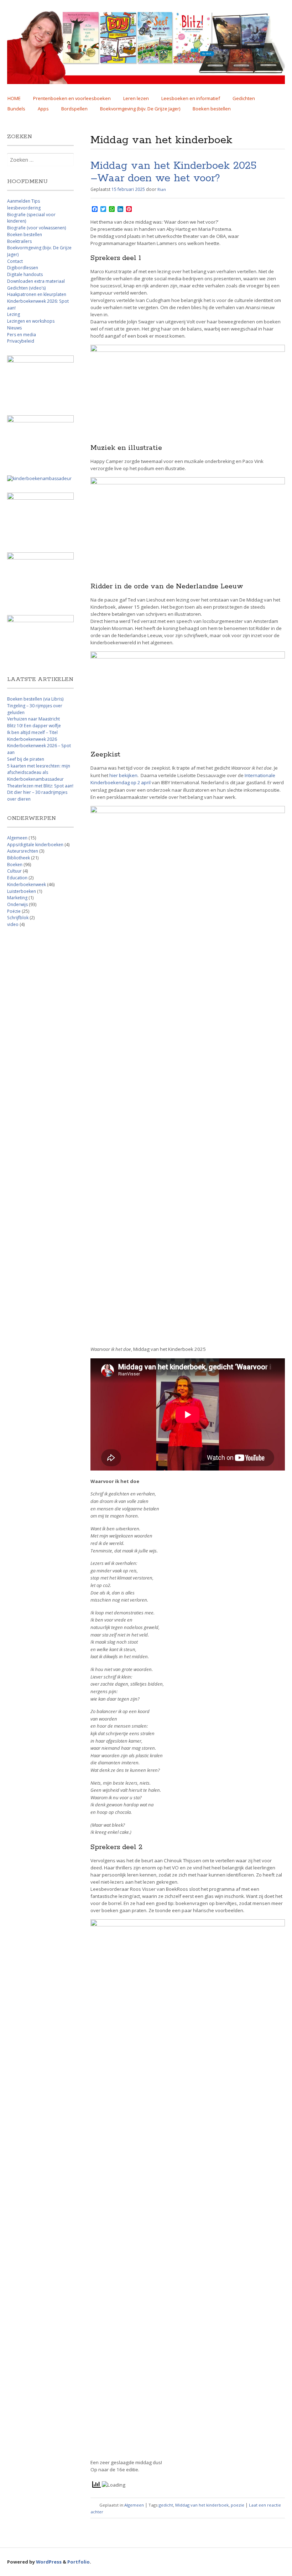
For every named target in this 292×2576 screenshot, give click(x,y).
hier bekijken (123, 775)
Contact (15, 261)
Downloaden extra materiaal (36, 281)
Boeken (15, 865)
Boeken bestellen (212, 109)
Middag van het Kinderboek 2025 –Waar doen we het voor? (173, 172)
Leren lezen (136, 98)
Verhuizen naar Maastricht (33, 719)
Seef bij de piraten (26, 759)
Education (17, 878)
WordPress (49, 2562)
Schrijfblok (18, 918)
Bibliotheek (19, 858)
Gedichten (244, 98)
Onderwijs (17, 904)
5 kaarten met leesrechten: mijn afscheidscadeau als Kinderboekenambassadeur (39, 772)
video (13, 924)
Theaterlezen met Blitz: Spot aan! (40, 786)
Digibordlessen (23, 268)
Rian (162, 189)
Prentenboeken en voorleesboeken (72, 98)
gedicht (166, 2505)
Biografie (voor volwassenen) (36, 228)
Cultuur (14, 871)
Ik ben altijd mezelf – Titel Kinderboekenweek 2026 (32, 736)
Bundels (16, 109)
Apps (43, 109)
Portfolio (79, 2562)
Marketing (17, 898)
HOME (14, 98)
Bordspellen (74, 109)
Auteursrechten (23, 851)
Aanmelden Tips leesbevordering (24, 204)
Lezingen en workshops (31, 321)
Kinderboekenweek (27, 884)
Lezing (14, 314)
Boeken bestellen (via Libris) (35, 699)
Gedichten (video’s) (26, 288)
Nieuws (14, 328)
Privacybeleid (21, 341)
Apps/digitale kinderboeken (35, 845)
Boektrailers (19, 241)
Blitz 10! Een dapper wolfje (34, 726)
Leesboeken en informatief (191, 98)
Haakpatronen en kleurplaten (37, 294)
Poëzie (14, 911)
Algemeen (134, 2505)
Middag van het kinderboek (202, 2505)
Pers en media (22, 335)
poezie (238, 2505)
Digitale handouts (25, 274)
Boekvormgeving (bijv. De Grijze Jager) (140, 109)
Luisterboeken (22, 891)
